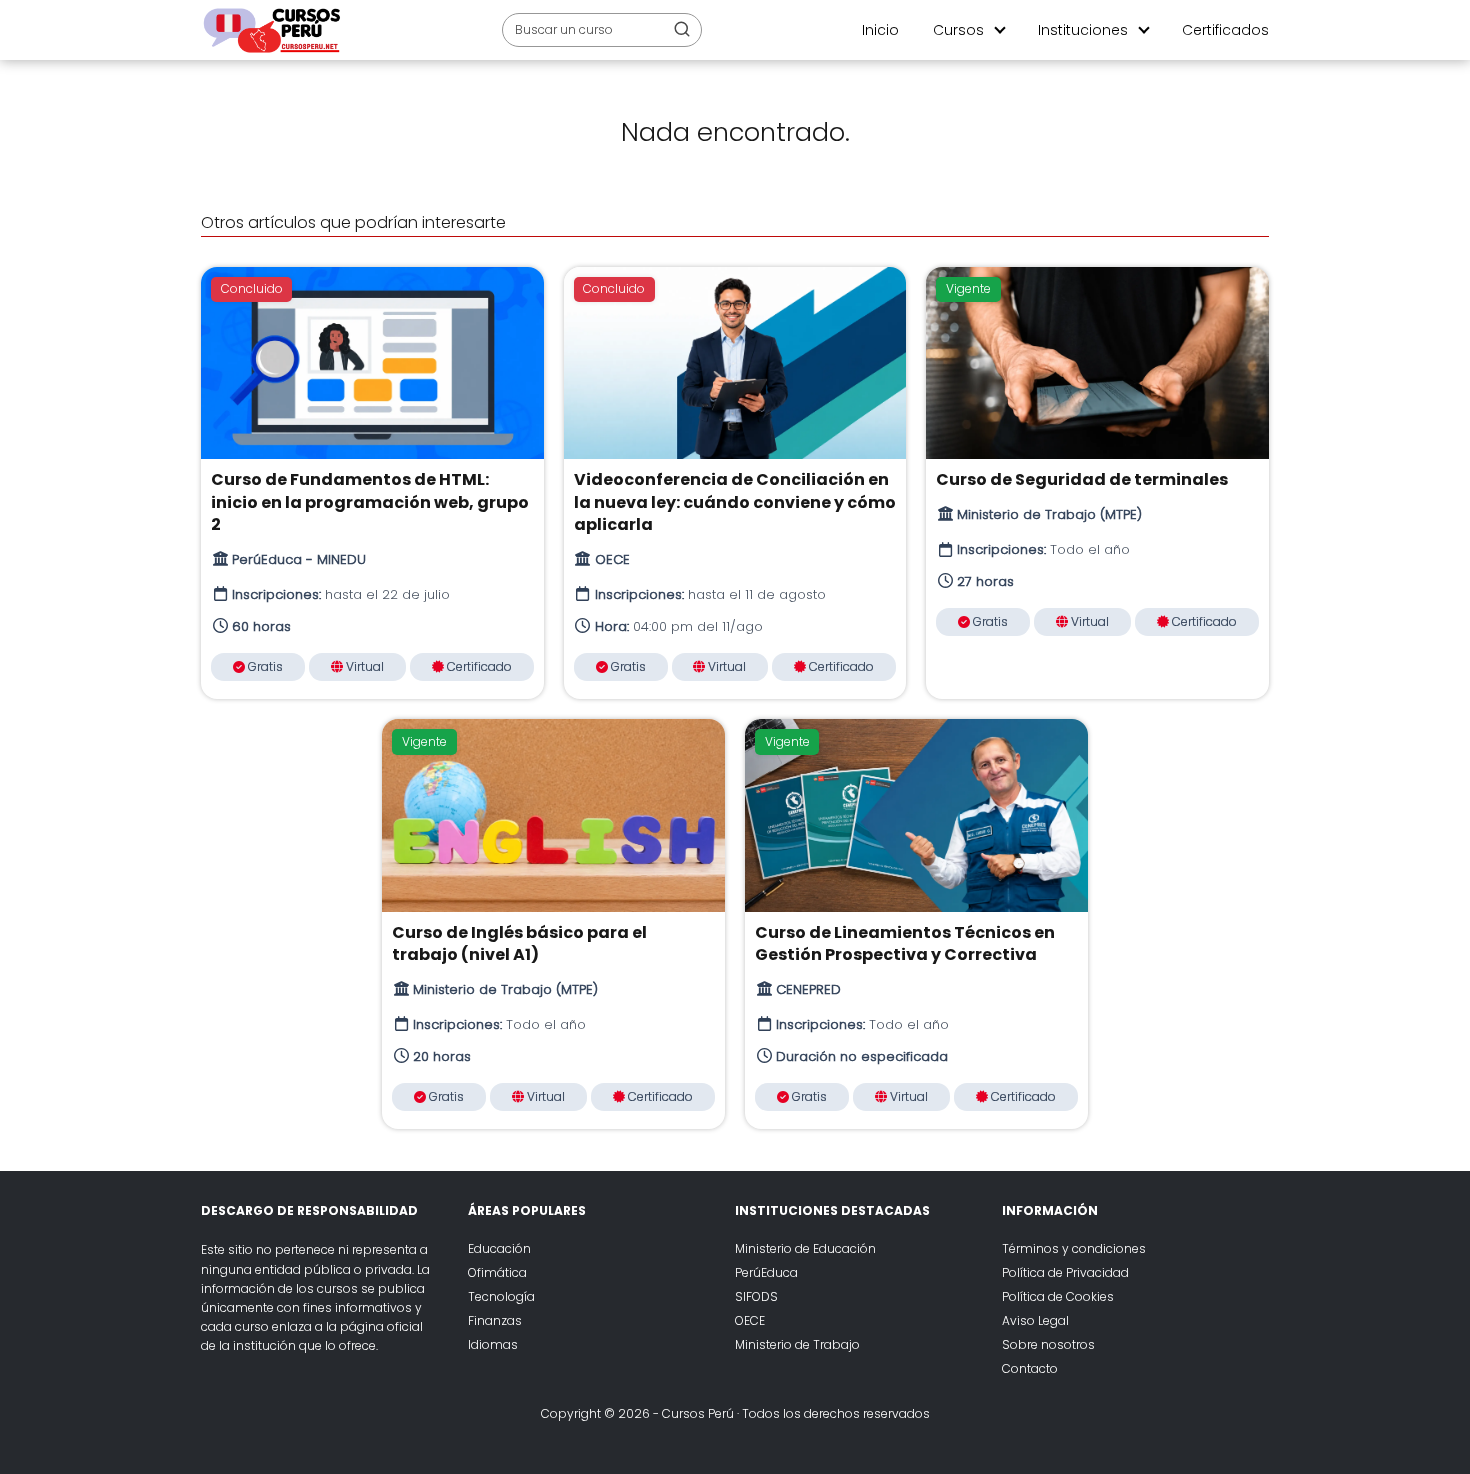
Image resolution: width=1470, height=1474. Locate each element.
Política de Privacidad (1065, 1272)
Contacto (1030, 1368)
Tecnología (501, 1296)
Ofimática (497, 1272)
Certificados (1225, 30)
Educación (499, 1248)
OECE (750, 1320)
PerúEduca (766, 1272)
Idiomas (493, 1344)
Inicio (880, 30)
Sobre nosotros (1048, 1344)
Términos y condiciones (1074, 1248)
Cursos (958, 30)
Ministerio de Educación (805, 1248)
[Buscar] (682, 29)
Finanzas (495, 1320)
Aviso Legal (1035, 1320)
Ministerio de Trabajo (797, 1344)
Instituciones (1083, 30)
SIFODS (756, 1296)
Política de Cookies (1058, 1296)
